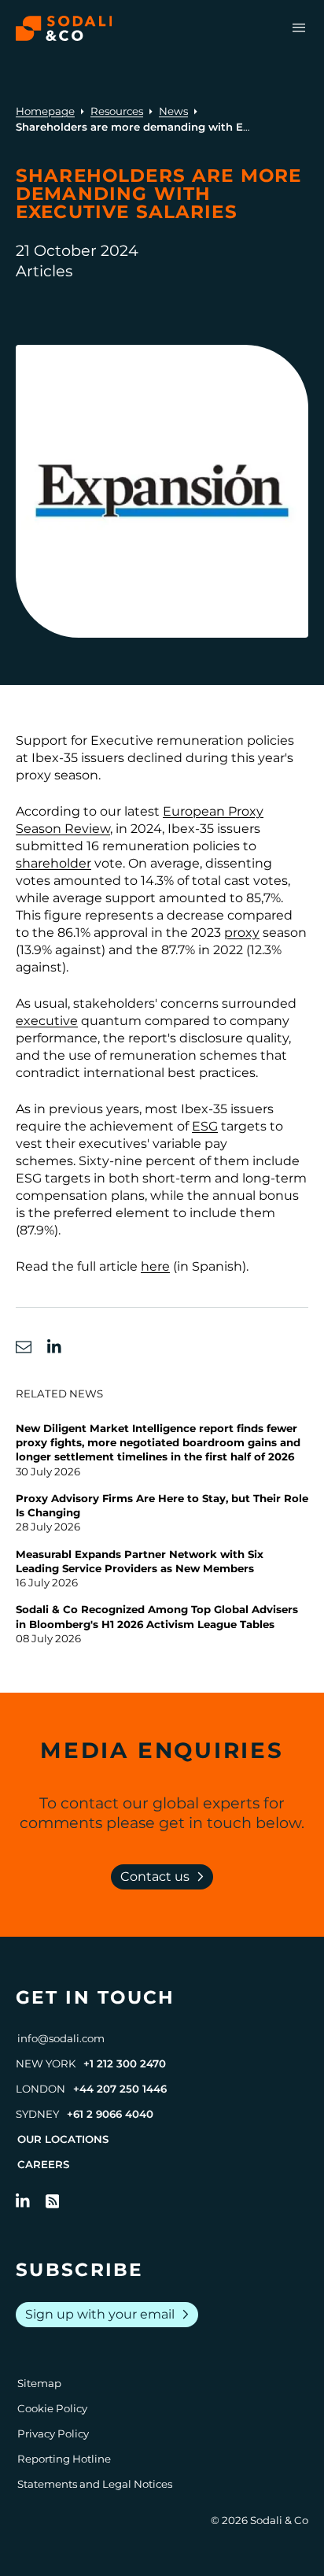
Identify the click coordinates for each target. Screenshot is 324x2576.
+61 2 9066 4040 (110, 2114)
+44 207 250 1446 (120, 2089)
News (173, 111)
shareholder (53, 863)
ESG (205, 1126)
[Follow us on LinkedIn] (23, 2201)
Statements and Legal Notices (95, 2484)
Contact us (165, 1877)
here (155, 1266)
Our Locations (63, 2139)
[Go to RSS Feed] (53, 2201)
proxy (242, 933)
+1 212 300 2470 (125, 2063)
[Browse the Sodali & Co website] (64, 28)
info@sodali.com (61, 2038)
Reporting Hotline (64, 2459)
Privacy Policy (53, 2434)
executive (47, 1021)
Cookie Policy (52, 2408)
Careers (43, 2164)
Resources (117, 111)
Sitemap (39, 2383)
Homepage (45, 111)
